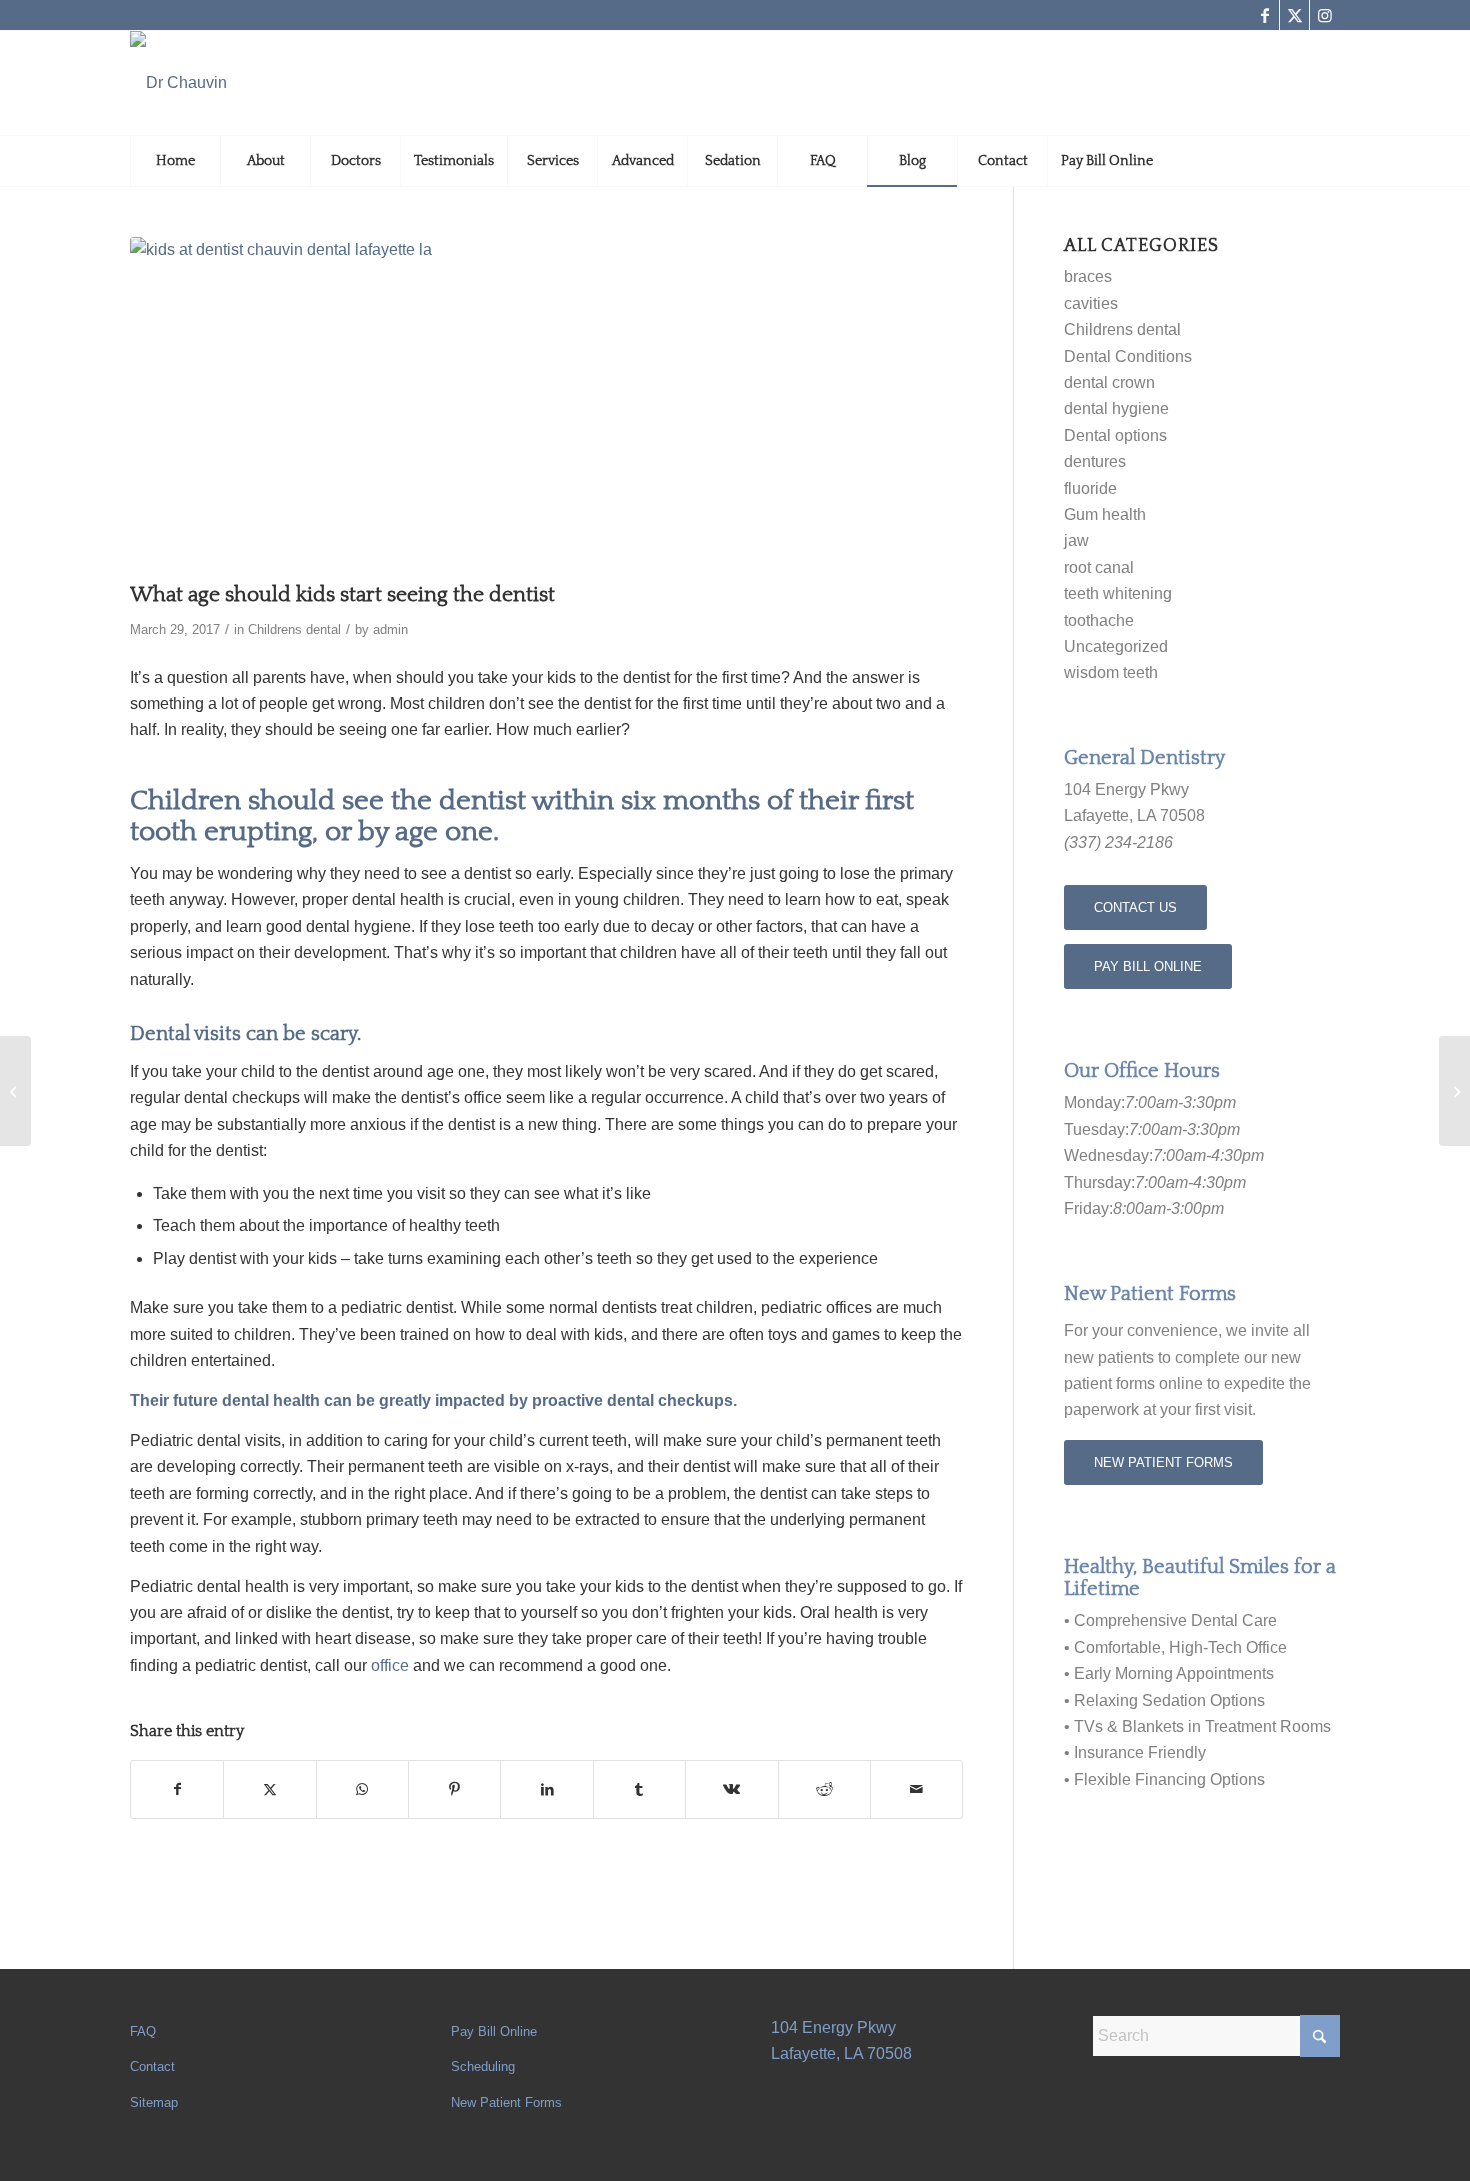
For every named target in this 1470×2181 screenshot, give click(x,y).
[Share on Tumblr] (639, 1789)
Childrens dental (294, 629)
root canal (1099, 567)
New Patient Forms (506, 2102)
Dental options (1115, 435)
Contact (152, 2066)
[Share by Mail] (916, 1789)
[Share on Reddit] (824, 1789)
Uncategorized (1116, 646)
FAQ (143, 2031)
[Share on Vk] (731, 1789)
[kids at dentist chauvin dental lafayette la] (546, 404)
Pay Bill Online (494, 2031)
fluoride (1090, 488)
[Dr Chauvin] (178, 83)
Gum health (1105, 514)
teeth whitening (1118, 593)
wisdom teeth (1111, 672)
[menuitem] (175, 161)
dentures (1095, 461)
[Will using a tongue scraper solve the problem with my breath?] (1454, 1091)
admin (390, 629)
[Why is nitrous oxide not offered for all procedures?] (15, 1091)
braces (1088, 276)
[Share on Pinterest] (454, 1789)
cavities (1091, 303)
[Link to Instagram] (1325, 15)
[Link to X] (1294, 15)
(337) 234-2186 (1118, 842)
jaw (1076, 540)
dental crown (1109, 382)
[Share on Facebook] (177, 1789)
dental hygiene (1116, 408)
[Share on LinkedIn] (546, 1789)
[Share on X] (269, 1789)
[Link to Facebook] (1264, 15)
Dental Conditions (1128, 356)
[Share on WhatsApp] (362, 1789)
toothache (1099, 620)
